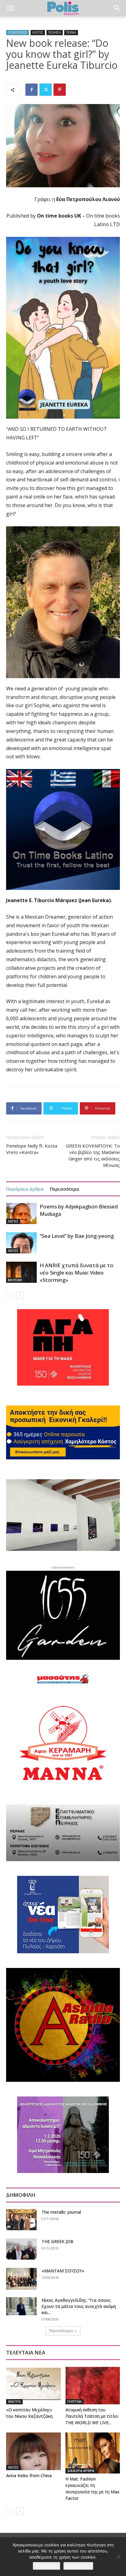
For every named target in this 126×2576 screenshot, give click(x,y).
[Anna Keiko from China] (33, 2451)
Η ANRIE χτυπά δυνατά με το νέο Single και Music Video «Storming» (77, 1273)
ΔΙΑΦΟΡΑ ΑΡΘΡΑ (81, 2471)
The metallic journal (61, 2212)
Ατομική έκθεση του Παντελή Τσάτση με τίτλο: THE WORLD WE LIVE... (92, 2416)
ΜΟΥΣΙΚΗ (15, 1280)
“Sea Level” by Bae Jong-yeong (77, 1236)
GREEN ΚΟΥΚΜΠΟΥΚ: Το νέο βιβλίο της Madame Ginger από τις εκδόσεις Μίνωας (93, 1155)
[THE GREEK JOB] (21, 2249)
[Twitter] (46, 90)
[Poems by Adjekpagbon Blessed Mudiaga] (21, 1213)
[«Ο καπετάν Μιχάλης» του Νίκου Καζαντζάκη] (33, 2386)
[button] (10, 8)
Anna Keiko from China (29, 2475)
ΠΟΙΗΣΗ (55, 32)
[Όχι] (118, 2557)
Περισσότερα (65, 1189)
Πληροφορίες (78, 2566)
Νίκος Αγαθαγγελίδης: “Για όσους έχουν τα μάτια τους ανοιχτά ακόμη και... (79, 2306)
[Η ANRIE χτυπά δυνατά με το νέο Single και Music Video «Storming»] (21, 1272)
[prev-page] (10, 1295)
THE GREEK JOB (57, 2241)
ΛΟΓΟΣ (38, 32)
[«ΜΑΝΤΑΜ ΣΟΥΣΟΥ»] (21, 2279)
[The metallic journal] (21, 2220)
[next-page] (20, 1295)
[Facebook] (31, 90)
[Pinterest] (60, 90)
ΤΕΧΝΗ (71, 32)
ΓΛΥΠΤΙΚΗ (74, 2402)
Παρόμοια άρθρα (25, 1189)
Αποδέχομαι (46, 2566)
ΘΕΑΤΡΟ (14, 2402)
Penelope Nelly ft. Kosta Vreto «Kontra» (32, 1149)
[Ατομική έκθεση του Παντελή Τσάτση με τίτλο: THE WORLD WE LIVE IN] (93, 2386)
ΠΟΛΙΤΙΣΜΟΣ (18, 32)
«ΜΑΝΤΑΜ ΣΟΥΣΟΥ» (63, 2271)
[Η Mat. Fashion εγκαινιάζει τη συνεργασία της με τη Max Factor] (93, 2453)
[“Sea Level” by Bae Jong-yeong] (21, 1243)
